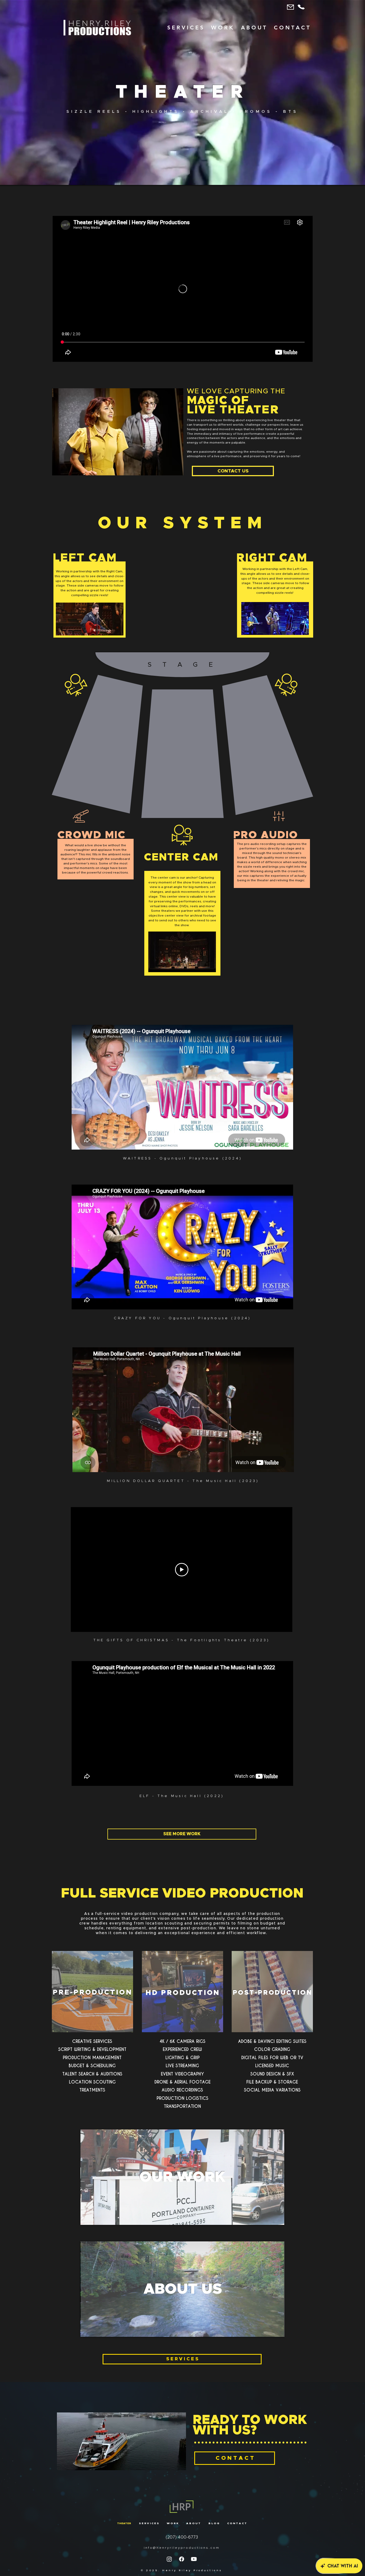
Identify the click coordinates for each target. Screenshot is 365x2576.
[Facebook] (182, 2559)
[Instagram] (169, 2559)
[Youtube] (194, 2559)
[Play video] (182, 1570)
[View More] (183, 2178)
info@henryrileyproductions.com (182, 2548)
